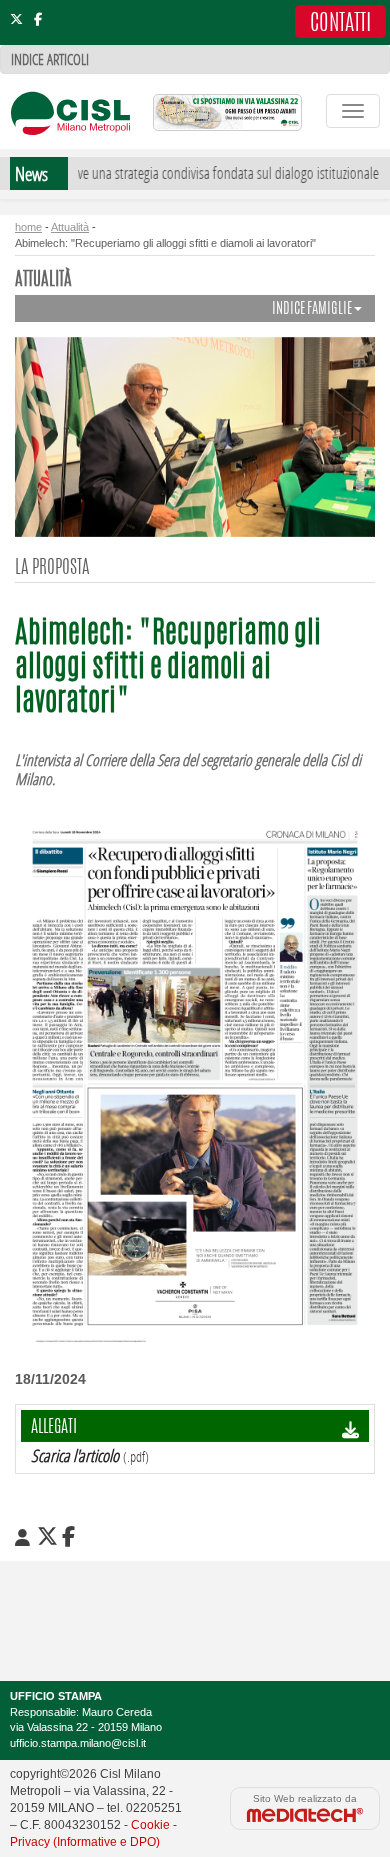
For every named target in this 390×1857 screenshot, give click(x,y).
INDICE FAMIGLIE (313, 309)
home (28, 227)
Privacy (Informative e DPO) (85, 1842)
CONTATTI (340, 24)
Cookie (150, 1825)
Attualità (70, 227)
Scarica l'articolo (75, 1455)
